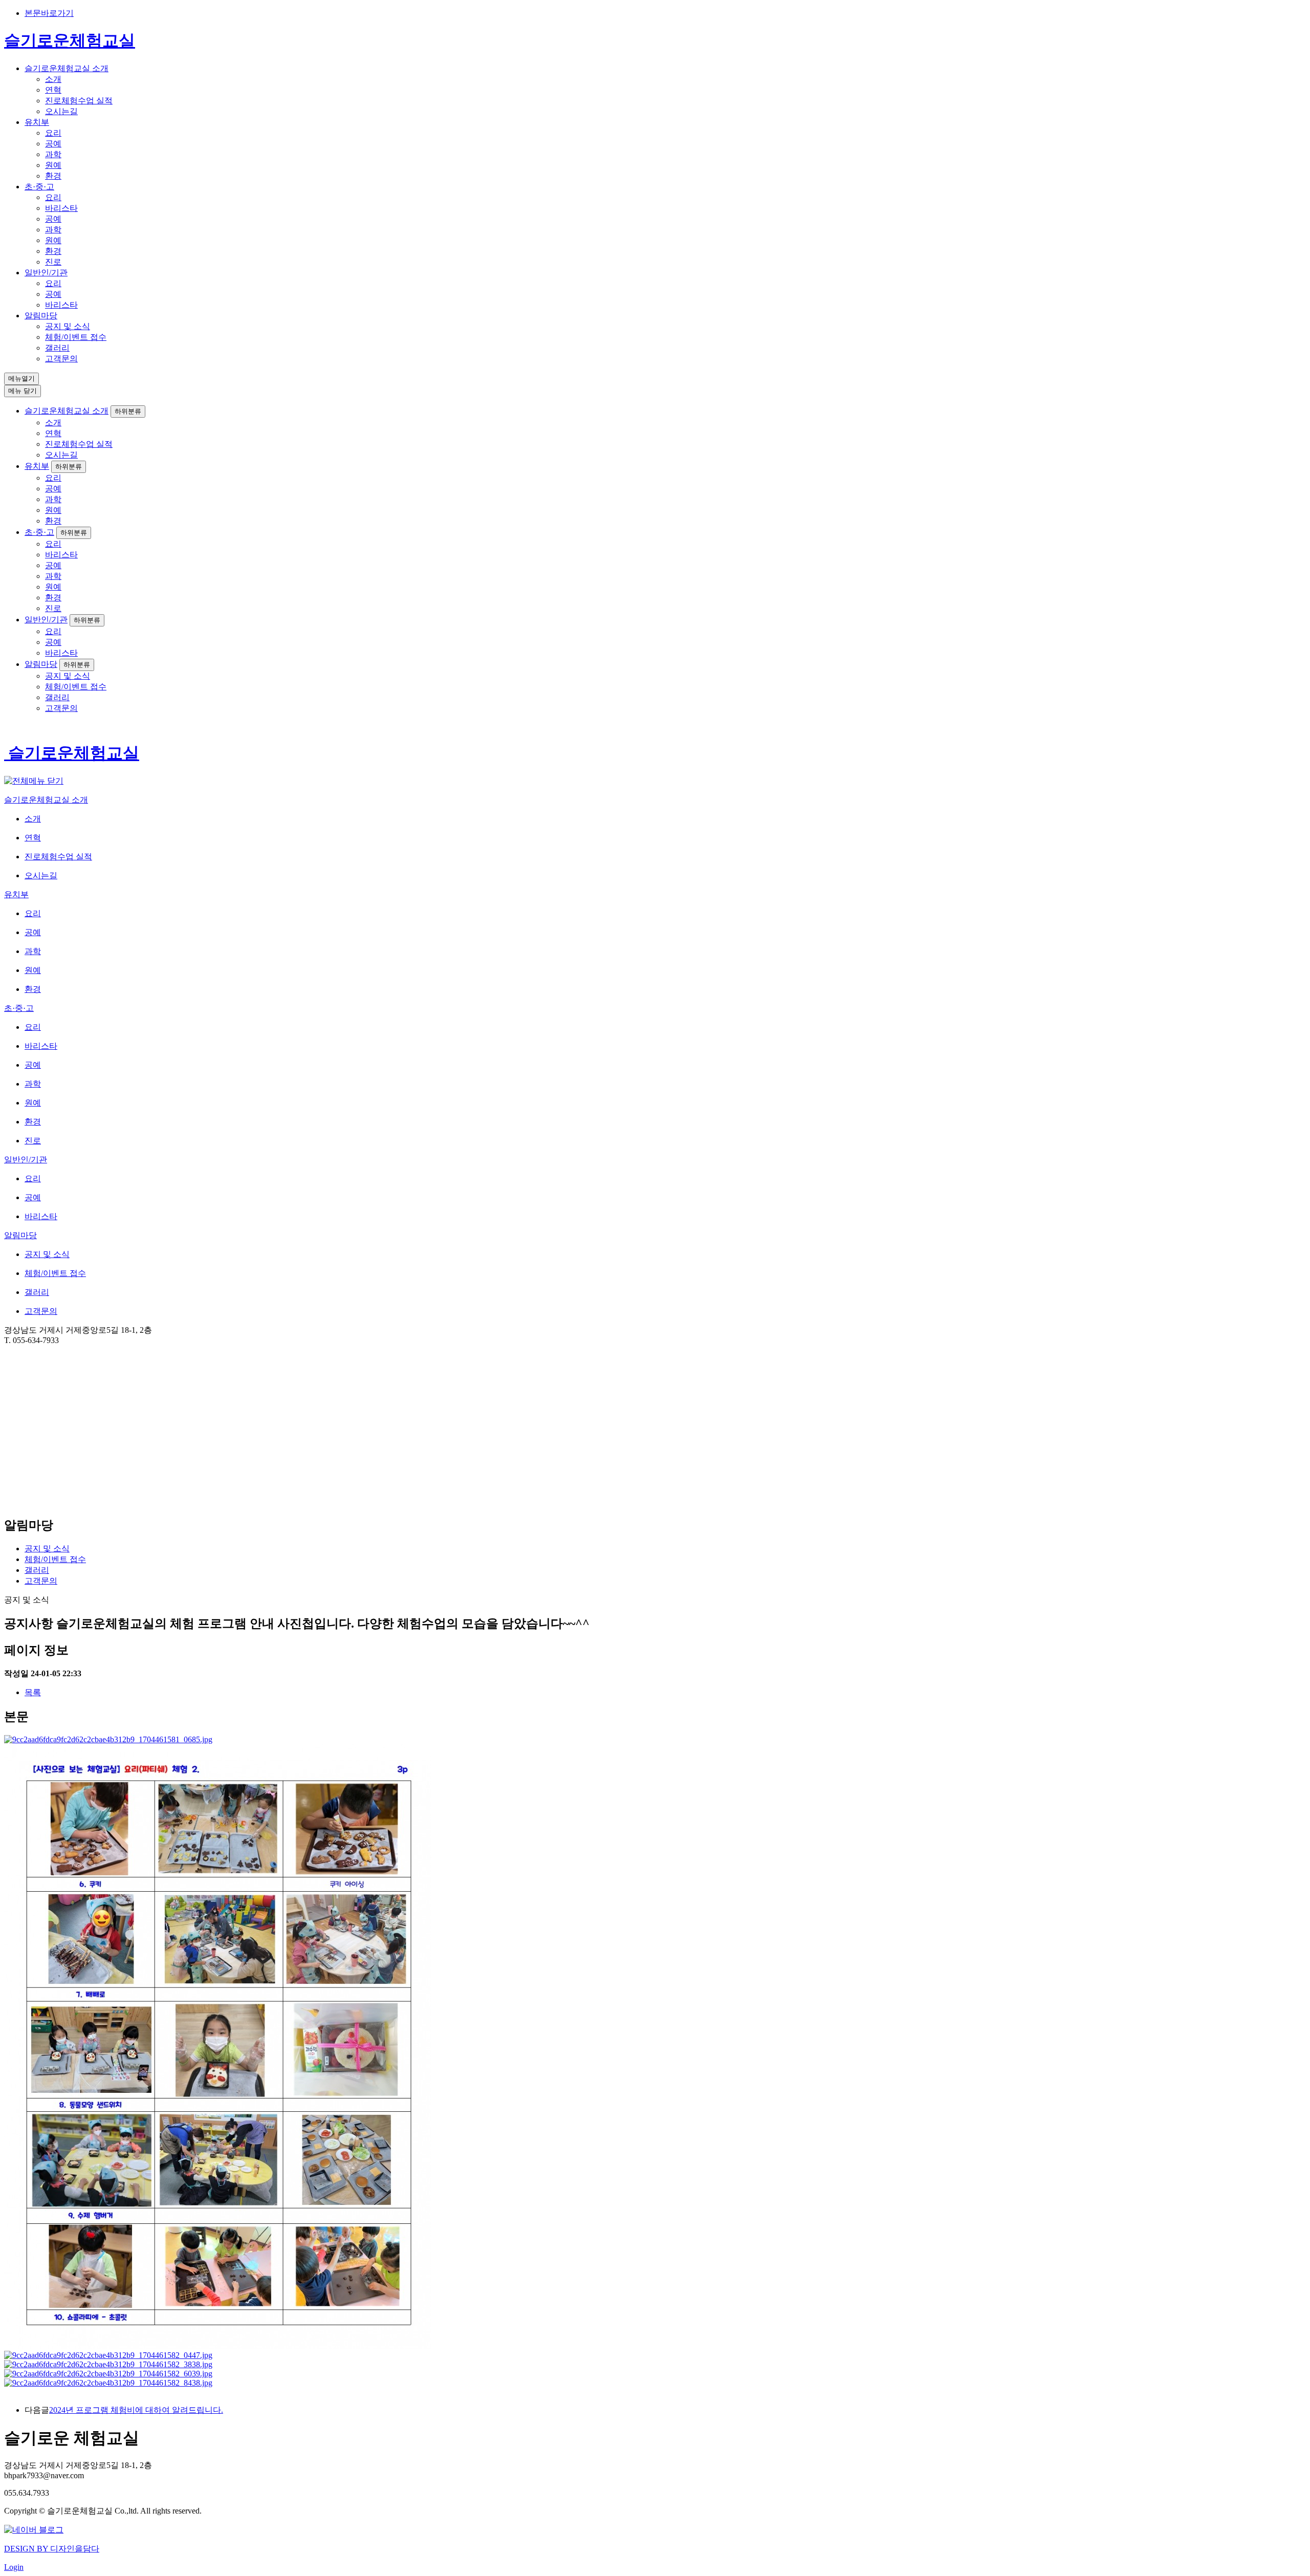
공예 (53, 144)
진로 (53, 262)
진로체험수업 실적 (79, 101)
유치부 (37, 122)
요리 (53, 133)
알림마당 (41, 316)
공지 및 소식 (68, 326)
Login (14, 2567)
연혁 (53, 90)
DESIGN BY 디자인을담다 (52, 2549)
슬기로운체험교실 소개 (67, 68)
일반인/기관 (46, 273)
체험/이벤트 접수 (76, 337)
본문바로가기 (49, 13)
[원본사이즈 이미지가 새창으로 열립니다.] (108, 1739)
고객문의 (61, 359)
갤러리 (57, 348)
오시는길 (61, 111)
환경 (53, 176)
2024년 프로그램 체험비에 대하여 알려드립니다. (136, 2410)
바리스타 (61, 208)
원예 (53, 165)
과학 (53, 154)
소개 (53, 79)
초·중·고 (39, 187)
